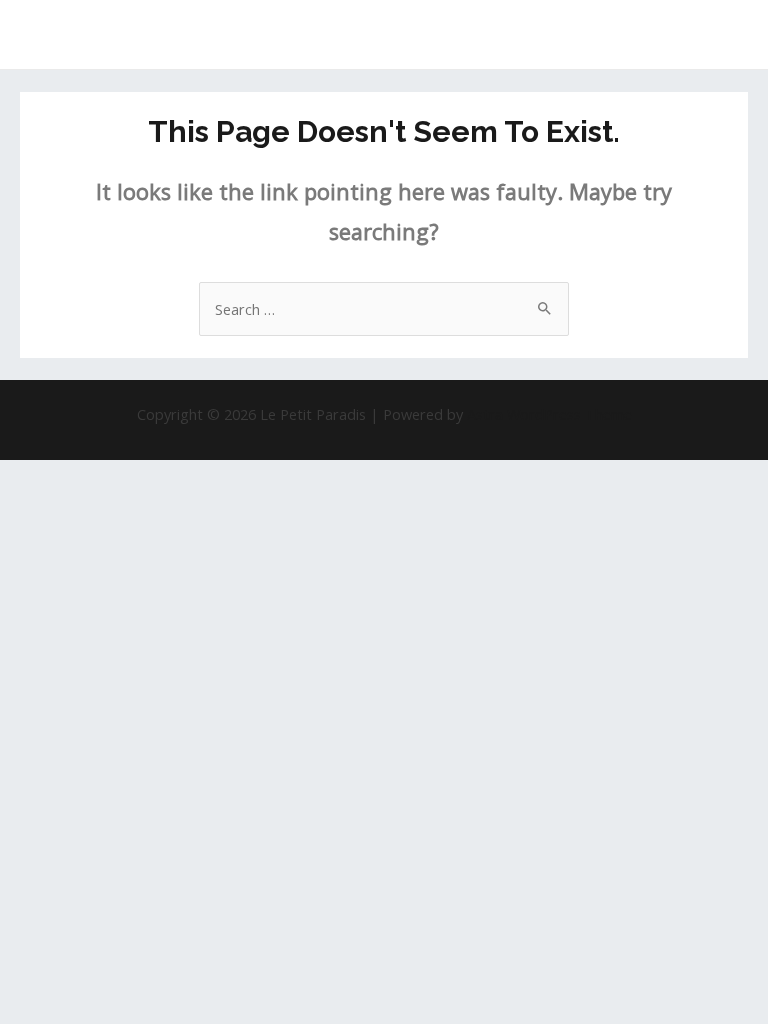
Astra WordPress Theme (549, 414)
